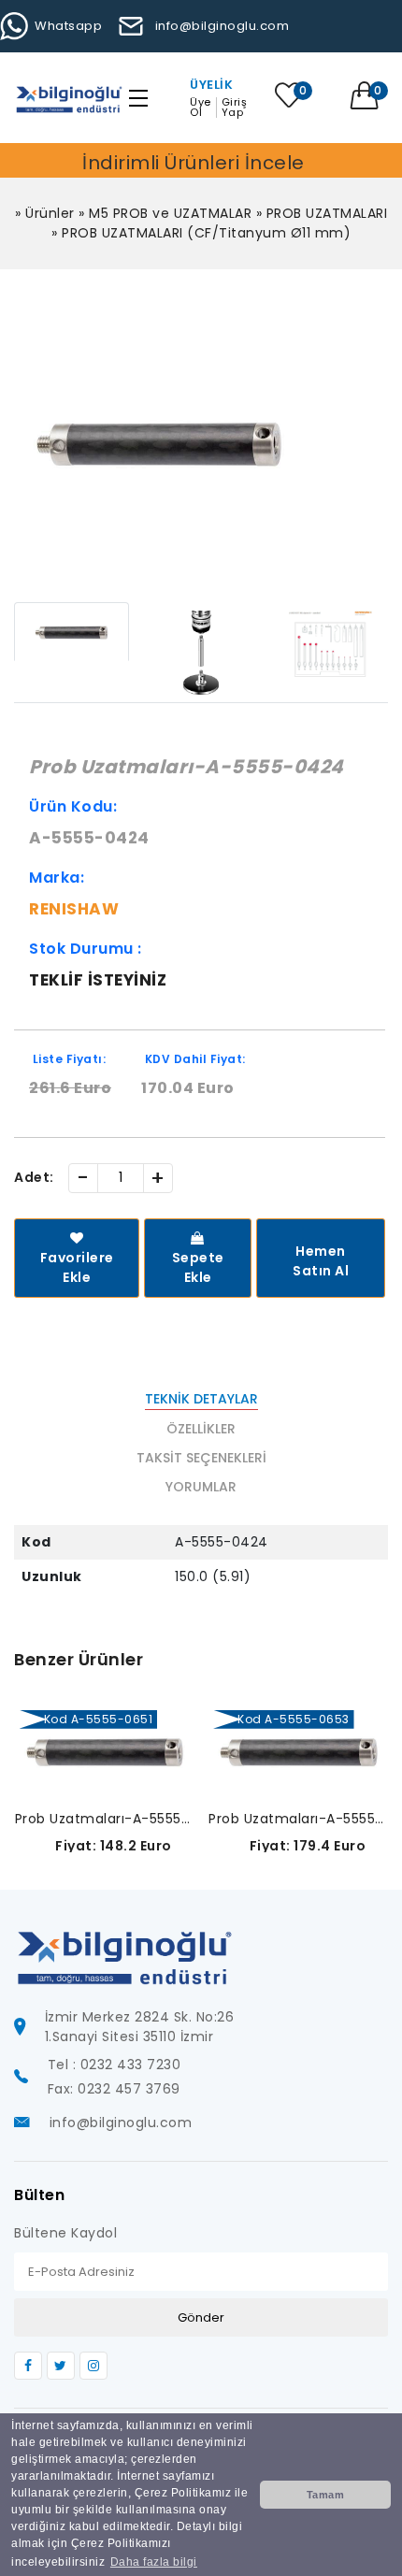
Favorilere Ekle (77, 1267)
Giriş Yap (235, 108)
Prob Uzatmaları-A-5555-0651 (105, 1819)
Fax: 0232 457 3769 (114, 2089)
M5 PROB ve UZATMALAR (170, 213)
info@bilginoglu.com (222, 26)
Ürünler (50, 213)
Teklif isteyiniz (98, 980)
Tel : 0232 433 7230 (115, 2065)
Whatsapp (68, 26)
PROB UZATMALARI (327, 213)
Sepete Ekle (198, 1267)
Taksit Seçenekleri (201, 1458)
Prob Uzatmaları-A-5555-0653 (299, 1819)
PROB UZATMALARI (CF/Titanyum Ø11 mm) (206, 233)
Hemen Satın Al (321, 1261)
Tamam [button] (326, 2495)
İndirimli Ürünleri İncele (194, 163)
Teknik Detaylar (201, 1399)
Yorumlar (201, 1487)
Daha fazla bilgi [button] (154, 2562)
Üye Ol (201, 108)
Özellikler (201, 1429)
